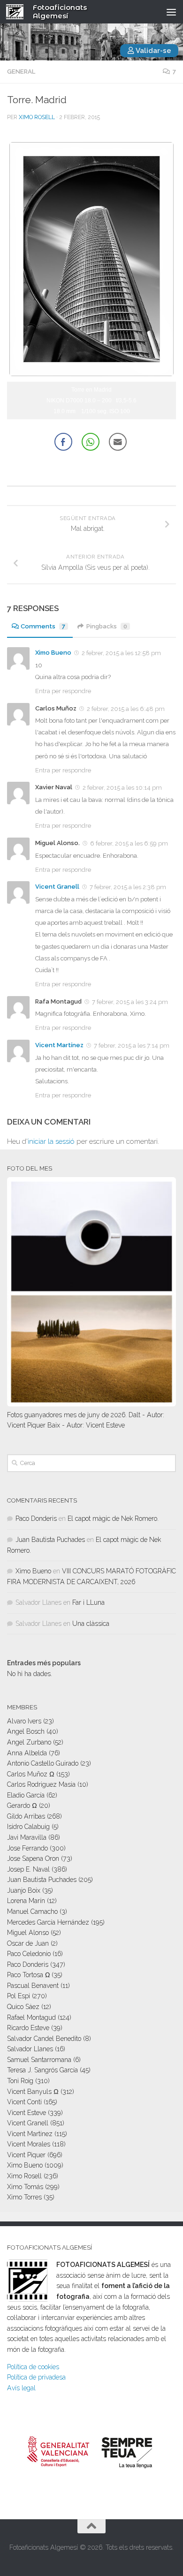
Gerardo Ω (22, 1805)
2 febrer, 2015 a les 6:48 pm (126, 709)
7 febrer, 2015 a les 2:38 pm (128, 887)
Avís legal (21, 2388)
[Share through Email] (118, 442)
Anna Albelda (27, 1753)
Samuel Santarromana (39, 2060)
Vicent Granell (57, 887)
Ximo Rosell (37, 117)
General (21, 72)
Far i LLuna (88, 1602)
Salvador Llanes (30, 2049)
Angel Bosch (26, 1731)
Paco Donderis (36, 1518)
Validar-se (153, 51)
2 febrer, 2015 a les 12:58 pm (121, 653)
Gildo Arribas (26, 1816)
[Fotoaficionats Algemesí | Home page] (18, 12)
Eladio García (26, 1795)
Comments (43, 626)
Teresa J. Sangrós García (42, 2070)
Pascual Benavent (33, 1986)
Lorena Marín (26, 1901)
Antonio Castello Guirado (43, 1763)
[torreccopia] (91, 374)
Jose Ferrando (27, 1848)
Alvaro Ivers (24, 1721)
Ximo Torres (24, 2197)
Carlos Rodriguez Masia (41, 1784)
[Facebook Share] (63, 442)
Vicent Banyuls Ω (33, 2092)
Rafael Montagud (31, 2017)
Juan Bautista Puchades (50, 1540)
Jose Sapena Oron (33, 1858)
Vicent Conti (24, 2102)
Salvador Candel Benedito (44, 2039)
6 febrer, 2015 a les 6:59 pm (129, 843)
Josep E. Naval (28, 1869)
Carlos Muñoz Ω (31, 1774)
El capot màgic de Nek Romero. (113, 1518)
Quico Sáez (23, 2007)
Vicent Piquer (26, 2155)
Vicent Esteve (27, 2113)
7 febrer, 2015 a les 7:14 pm (132, 1046)
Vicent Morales (29, 2144)
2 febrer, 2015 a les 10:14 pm (122, 788)
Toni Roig (20, 2081)
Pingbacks (107, 626)
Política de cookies (33, 2367)
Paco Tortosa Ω (28, 1975)
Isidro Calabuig (28, 1827)
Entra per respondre (63, 691)
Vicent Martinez (30, 2134)
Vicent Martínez (59, 1045)
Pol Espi (19, 1996)
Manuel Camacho (32, 1911)
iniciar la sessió (51, 1141)
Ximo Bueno (53, 653)
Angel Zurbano (29, 1742)
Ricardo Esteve (28, 2028)
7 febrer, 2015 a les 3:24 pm (130, 1002)
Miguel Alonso (28, 1933)
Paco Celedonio (29, 1954)
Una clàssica (91, 1624)
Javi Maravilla (27, 1837)
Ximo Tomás (25, 2187)
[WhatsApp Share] (91, 442)
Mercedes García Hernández (48, 1922)
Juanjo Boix (24, 1890)
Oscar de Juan (28, 1943)
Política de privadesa (36, 2377)
